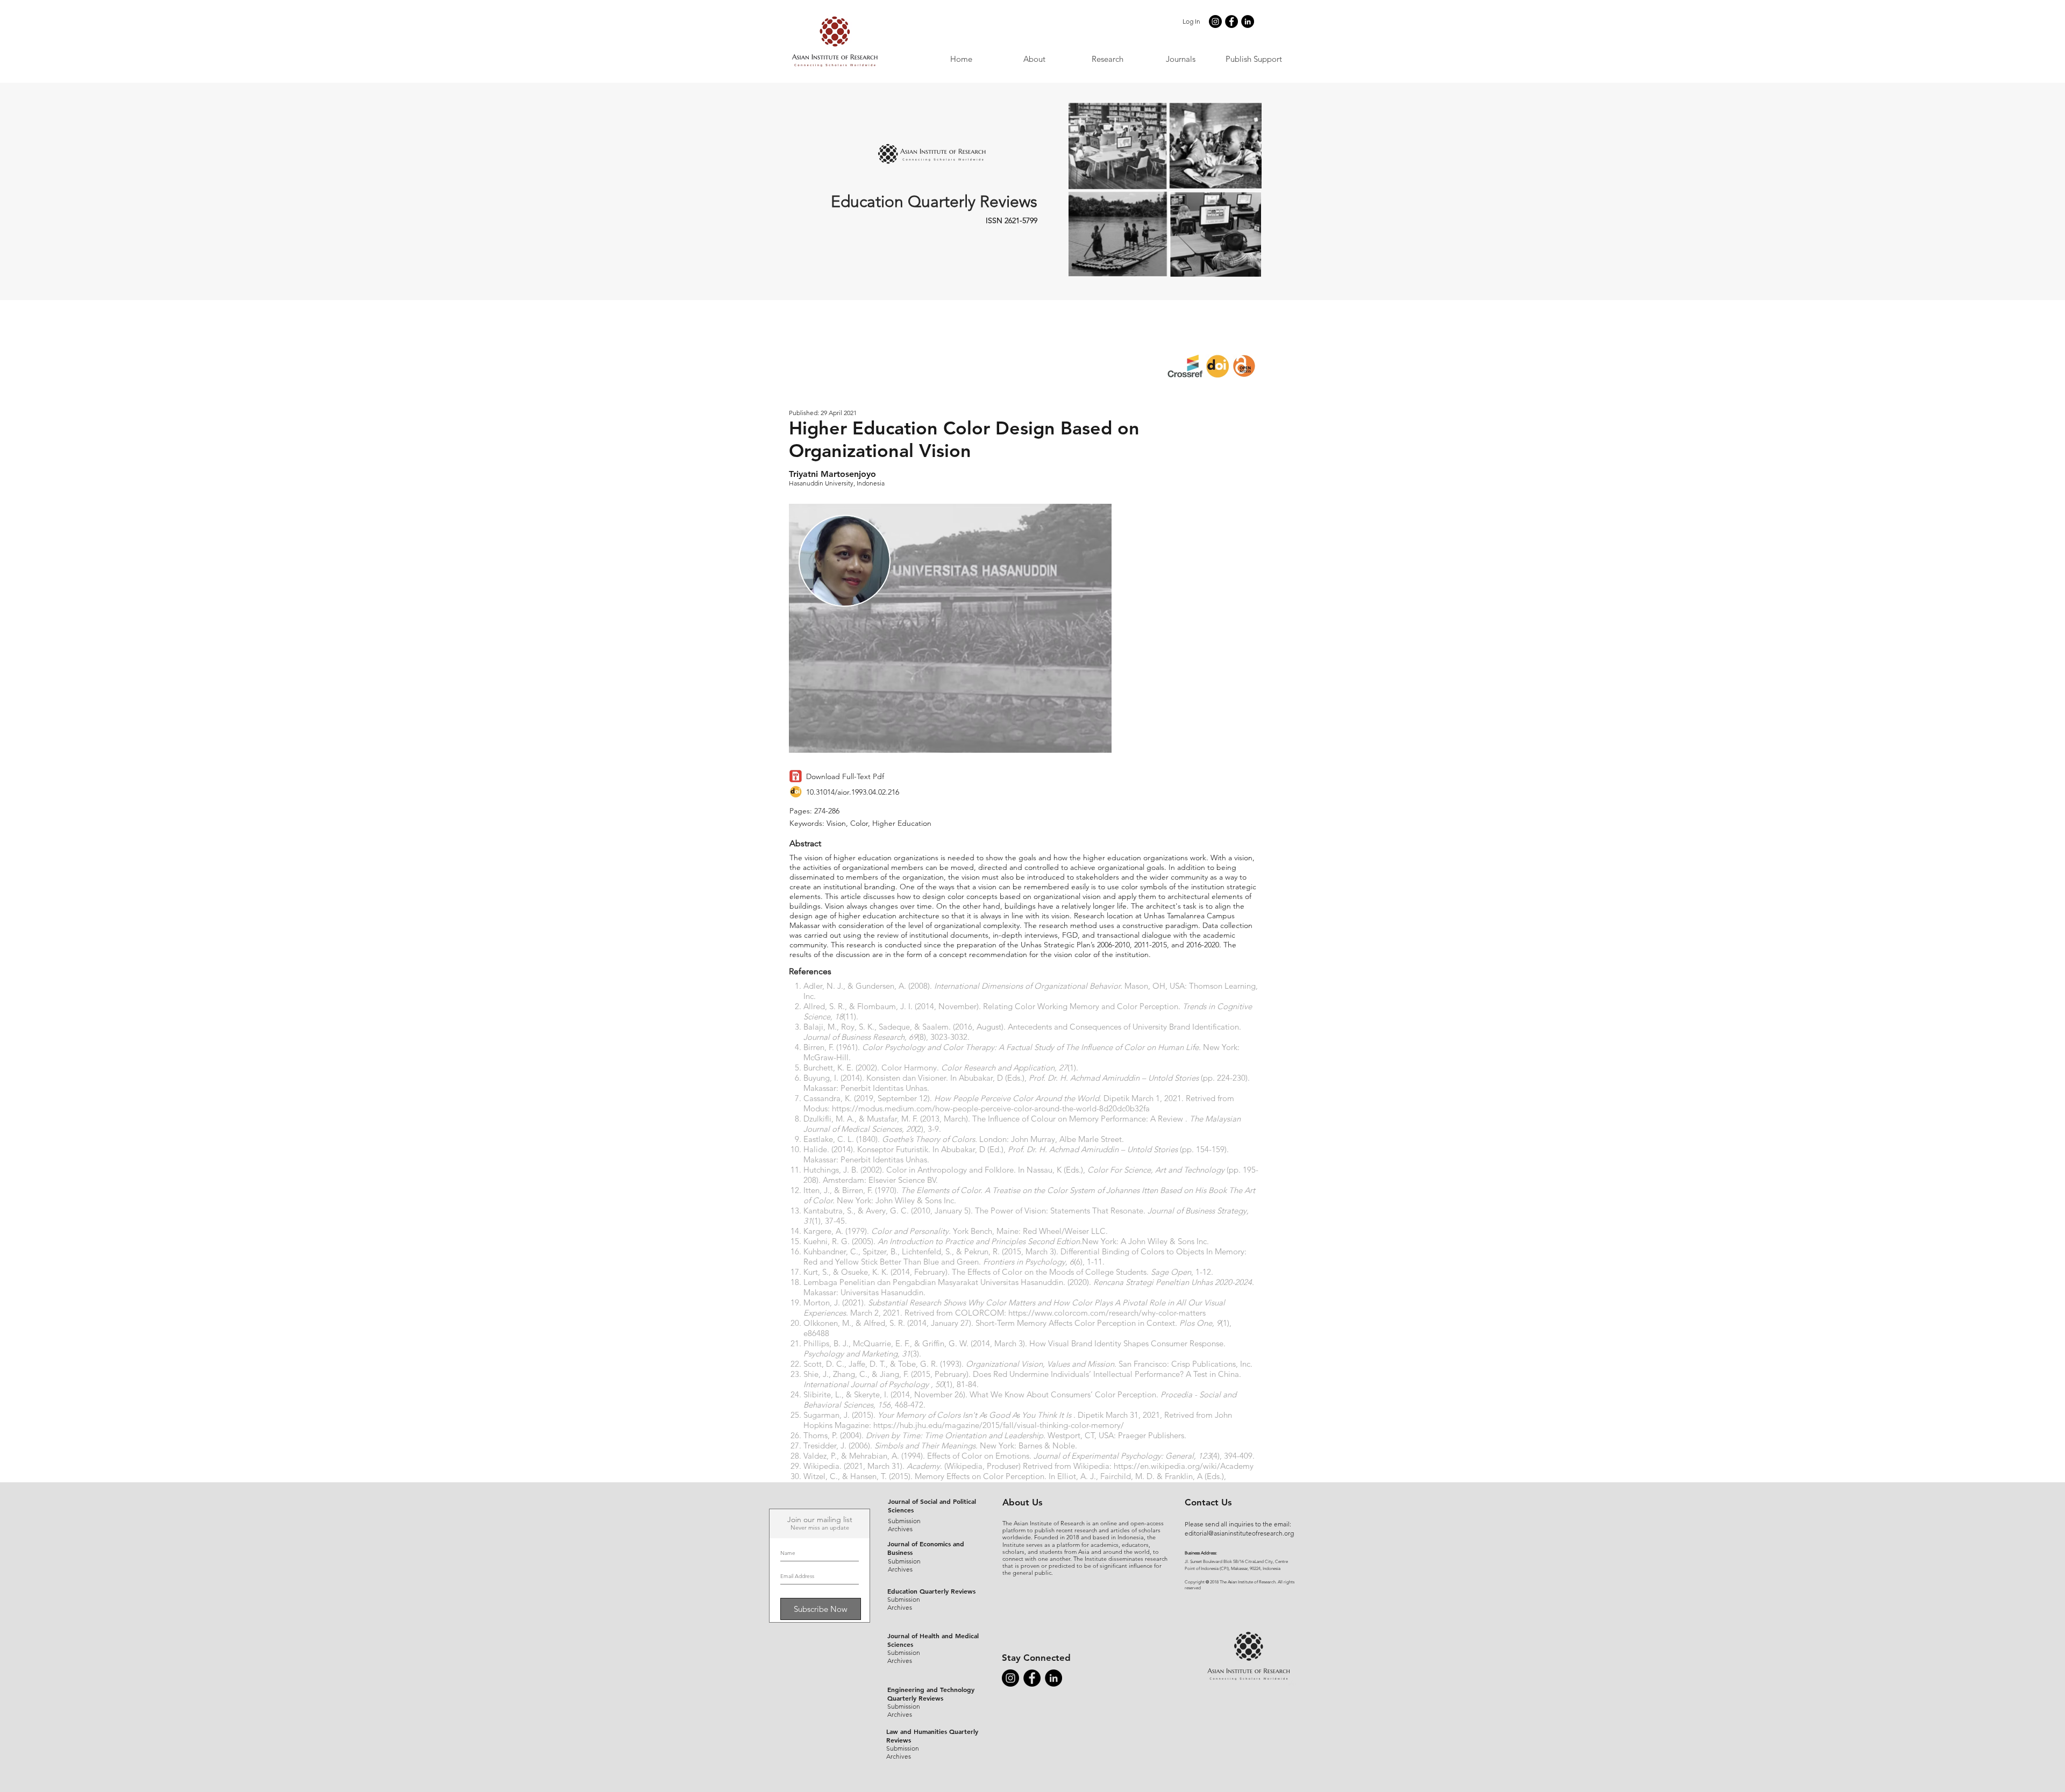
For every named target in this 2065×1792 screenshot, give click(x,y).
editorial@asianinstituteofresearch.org (1239, 1533)
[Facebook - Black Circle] (1231, 22)
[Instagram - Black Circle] (1215, 22)
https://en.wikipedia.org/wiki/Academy (1184, 1466)
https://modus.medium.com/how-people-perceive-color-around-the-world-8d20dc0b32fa (991, 1108)
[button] (1180, 59)
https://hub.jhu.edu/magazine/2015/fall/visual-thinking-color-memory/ (999, 1425)
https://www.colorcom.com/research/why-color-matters (1107, 1313)
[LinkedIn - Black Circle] (1248, 22)
